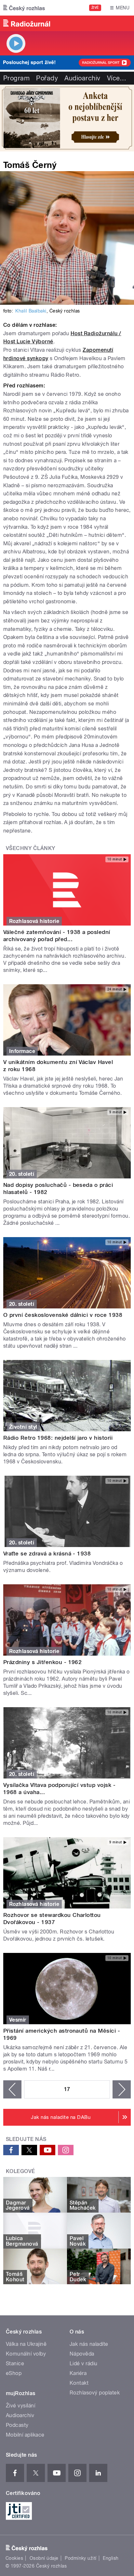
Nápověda (82, 2354)
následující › (122, 2089)
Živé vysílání (20, 2406)
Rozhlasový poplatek (95, 2393)
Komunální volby (26, 2354)
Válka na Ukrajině (26, 2344)
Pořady (47, 78)
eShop (14, 2373)
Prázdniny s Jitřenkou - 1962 (42, 1662)
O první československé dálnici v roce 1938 (63, 1315)
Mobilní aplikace (25, 2435)
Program (16, 78)
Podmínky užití (81, 2558)
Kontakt (79, 2383)
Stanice (15, 2363)
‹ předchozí (12, 2089)
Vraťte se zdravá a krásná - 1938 (47, 1554)
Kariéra (78, 2373)
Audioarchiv (82, 78)
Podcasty (17, 2425)
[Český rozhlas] (24, 8)
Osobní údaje (44, 2558)
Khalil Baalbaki (31, 311)
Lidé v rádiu (84, 2363)
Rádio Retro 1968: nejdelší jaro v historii (58, 1438)
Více (117, 78)
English (111, 2558)
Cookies (14, 2558)
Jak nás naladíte (89, 2344)
